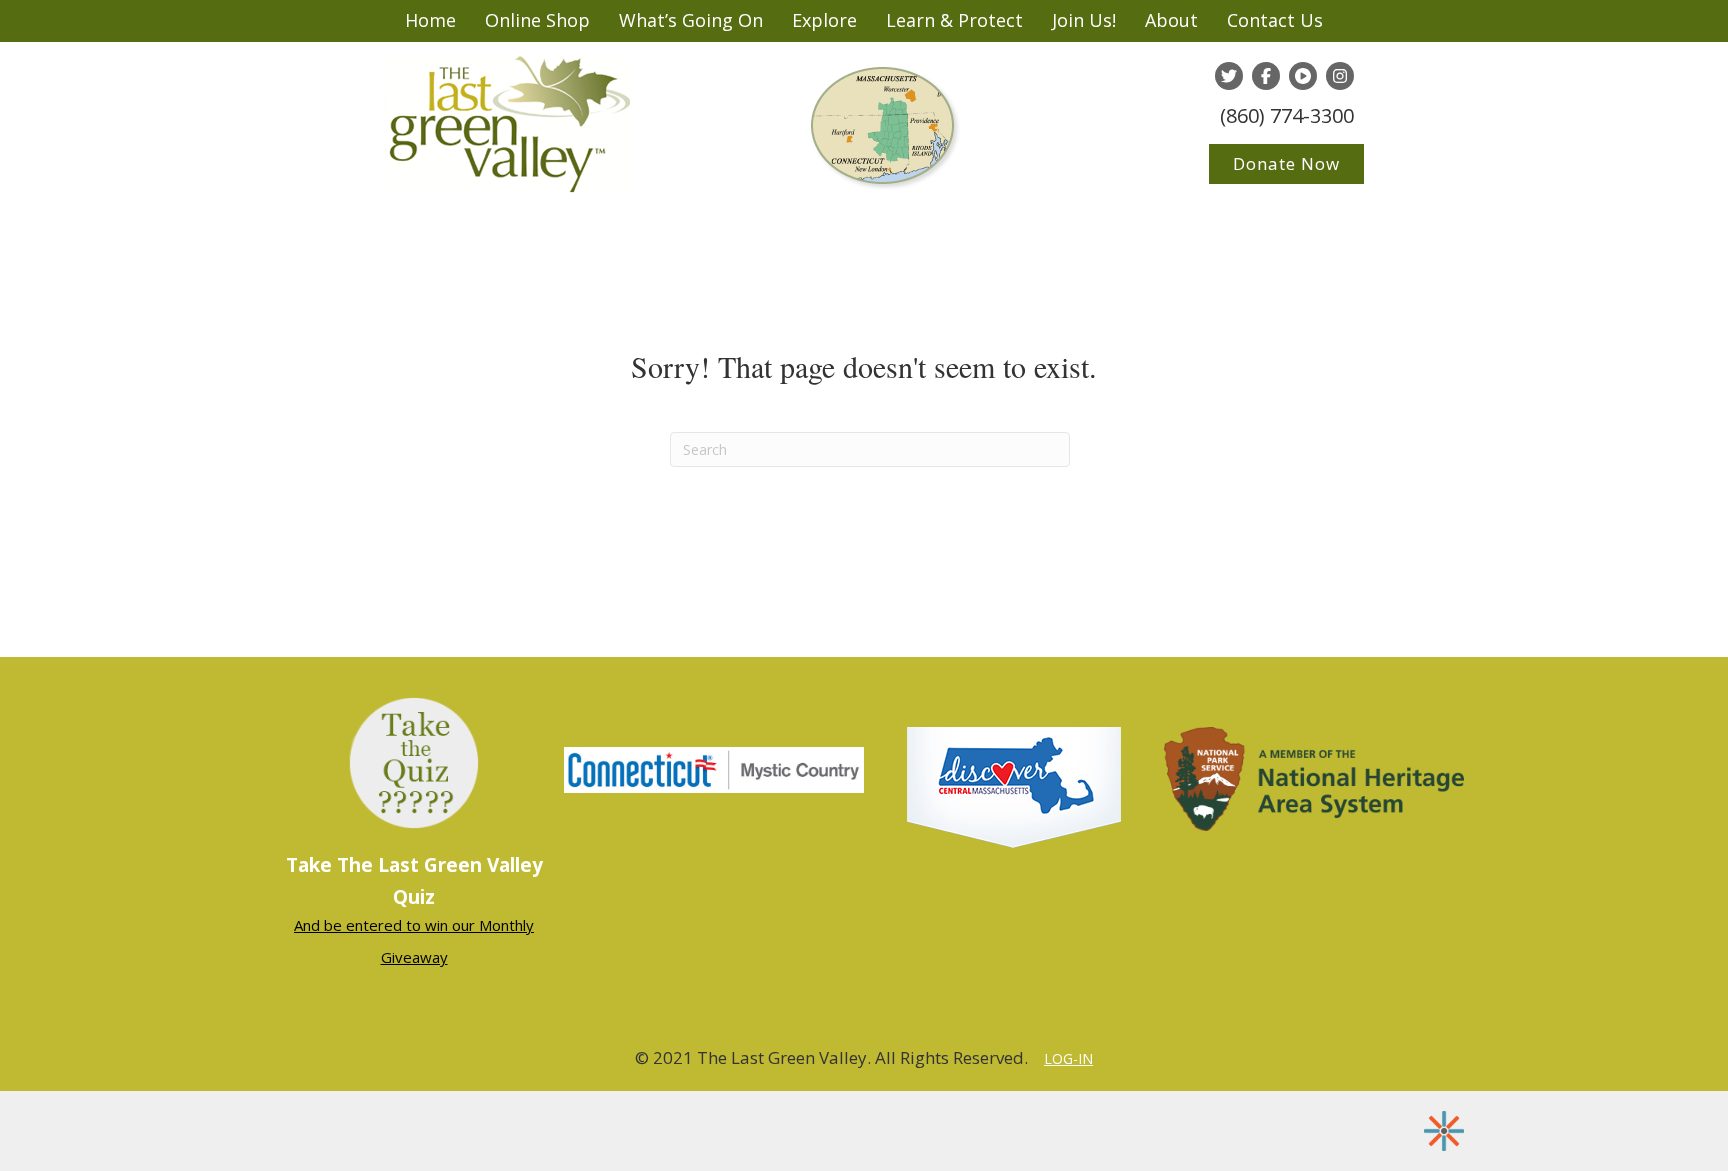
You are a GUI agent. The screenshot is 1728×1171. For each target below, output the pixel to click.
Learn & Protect (954, 20)
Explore (824, 20)
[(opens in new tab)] (714, 768)
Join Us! (1084, 20)
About (1171, 20)
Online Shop (537, 20)
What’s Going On (691, 20)
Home (430, 20)
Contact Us (1275, 20)
